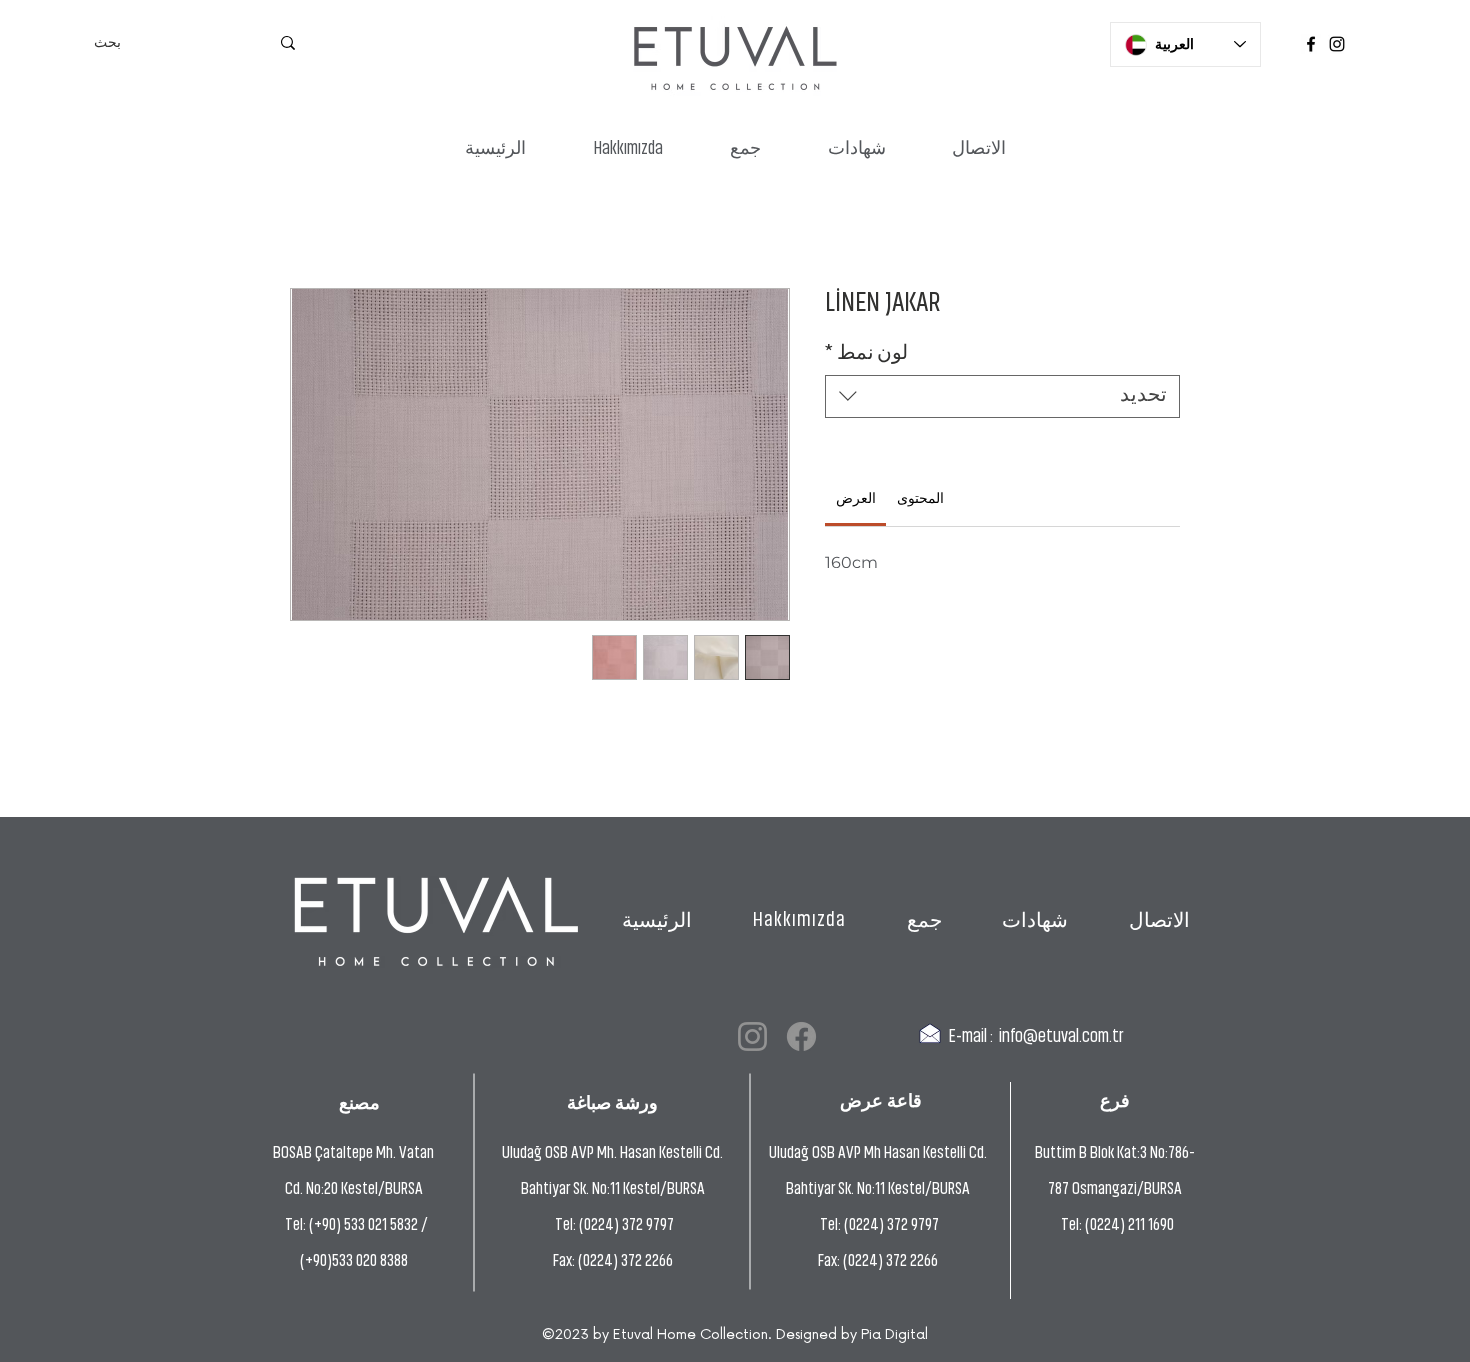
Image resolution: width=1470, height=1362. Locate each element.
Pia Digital (894, 1334)
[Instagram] (1337, 44)
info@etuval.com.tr (1061, 1038)
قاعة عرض (881, 1100)
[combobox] (1002, 396)
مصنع (359, 1102)
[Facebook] (1311, 44)
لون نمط (866, 354)
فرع (1115, 1100)
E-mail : (970, 1038)
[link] (856, 499)
